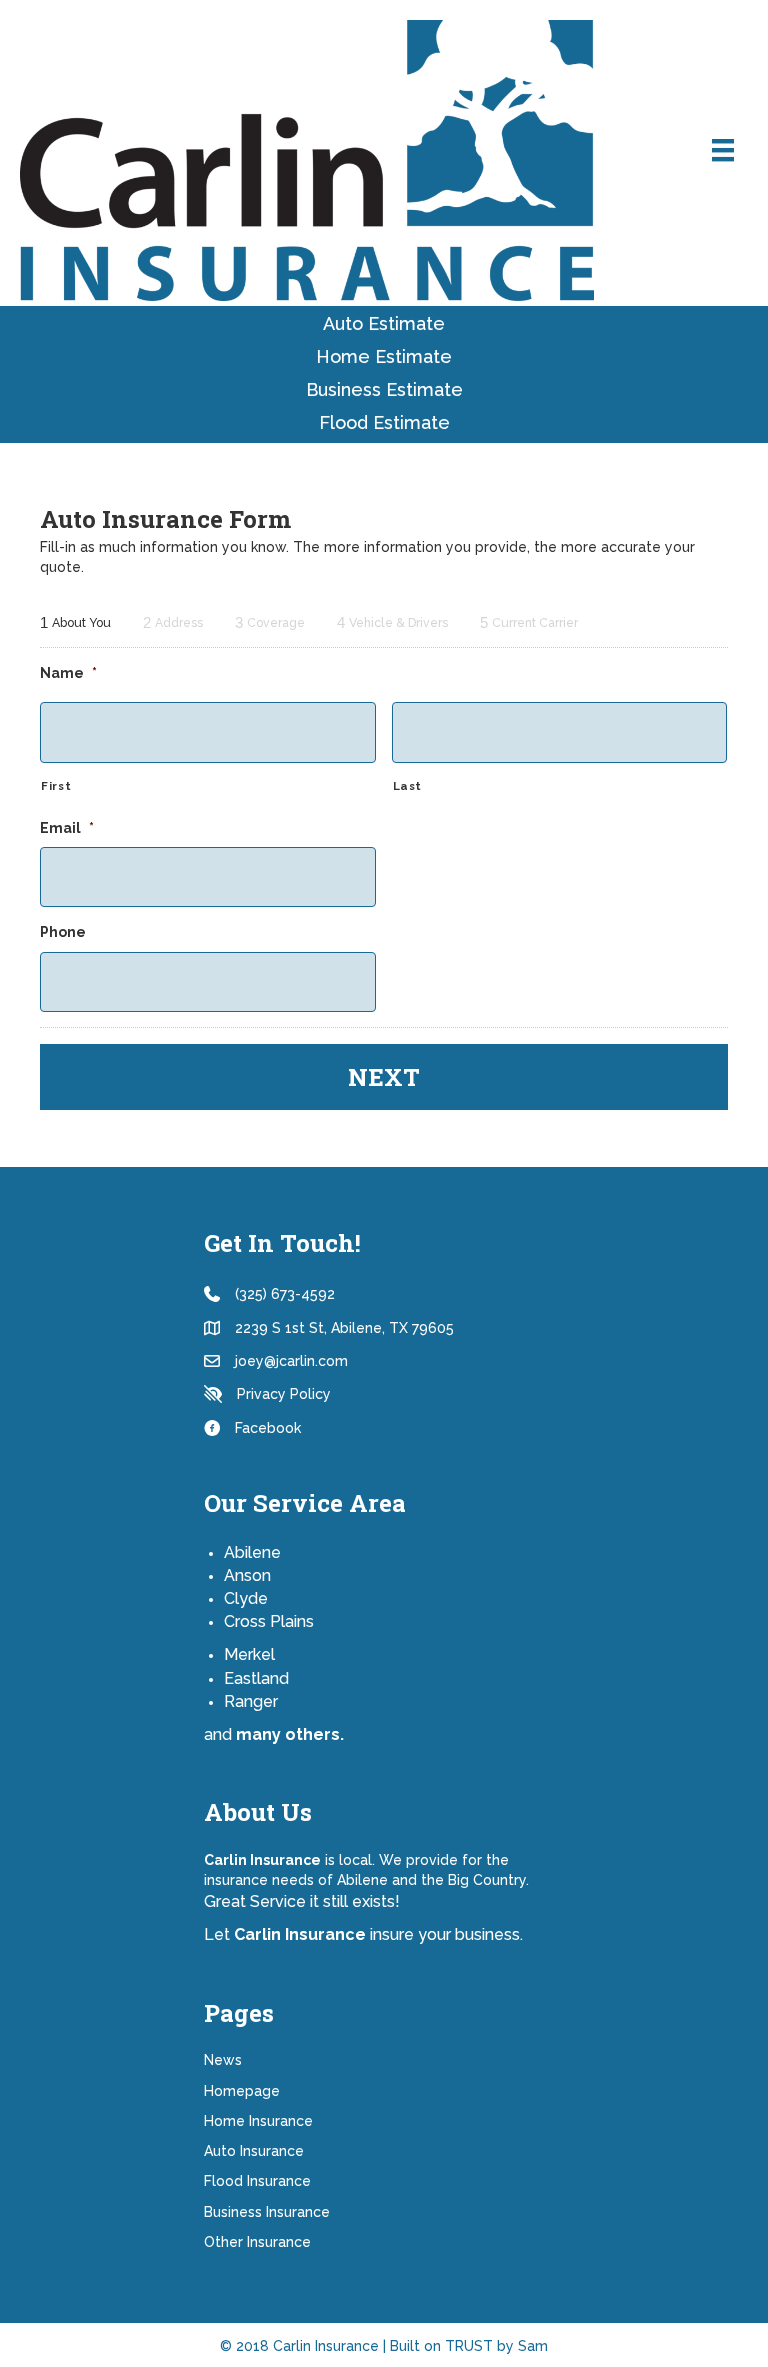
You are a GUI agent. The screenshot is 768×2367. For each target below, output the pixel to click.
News (223, 2060)
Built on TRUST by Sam (469, 2346)
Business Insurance (267, 2212)
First (56, 786)
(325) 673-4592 (285, 1294)
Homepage (242, 2091)
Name (68, 673)
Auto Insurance (254, 2151)
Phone (63, 932)
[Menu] (723, 150)
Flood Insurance (257, 2181)
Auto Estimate (384, 323)
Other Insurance (257, 2242)
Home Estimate (384, 356)
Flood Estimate (384, 422)
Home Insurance (258, 2121)
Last (408, 786)
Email (67, 828)
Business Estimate (384, 389)
